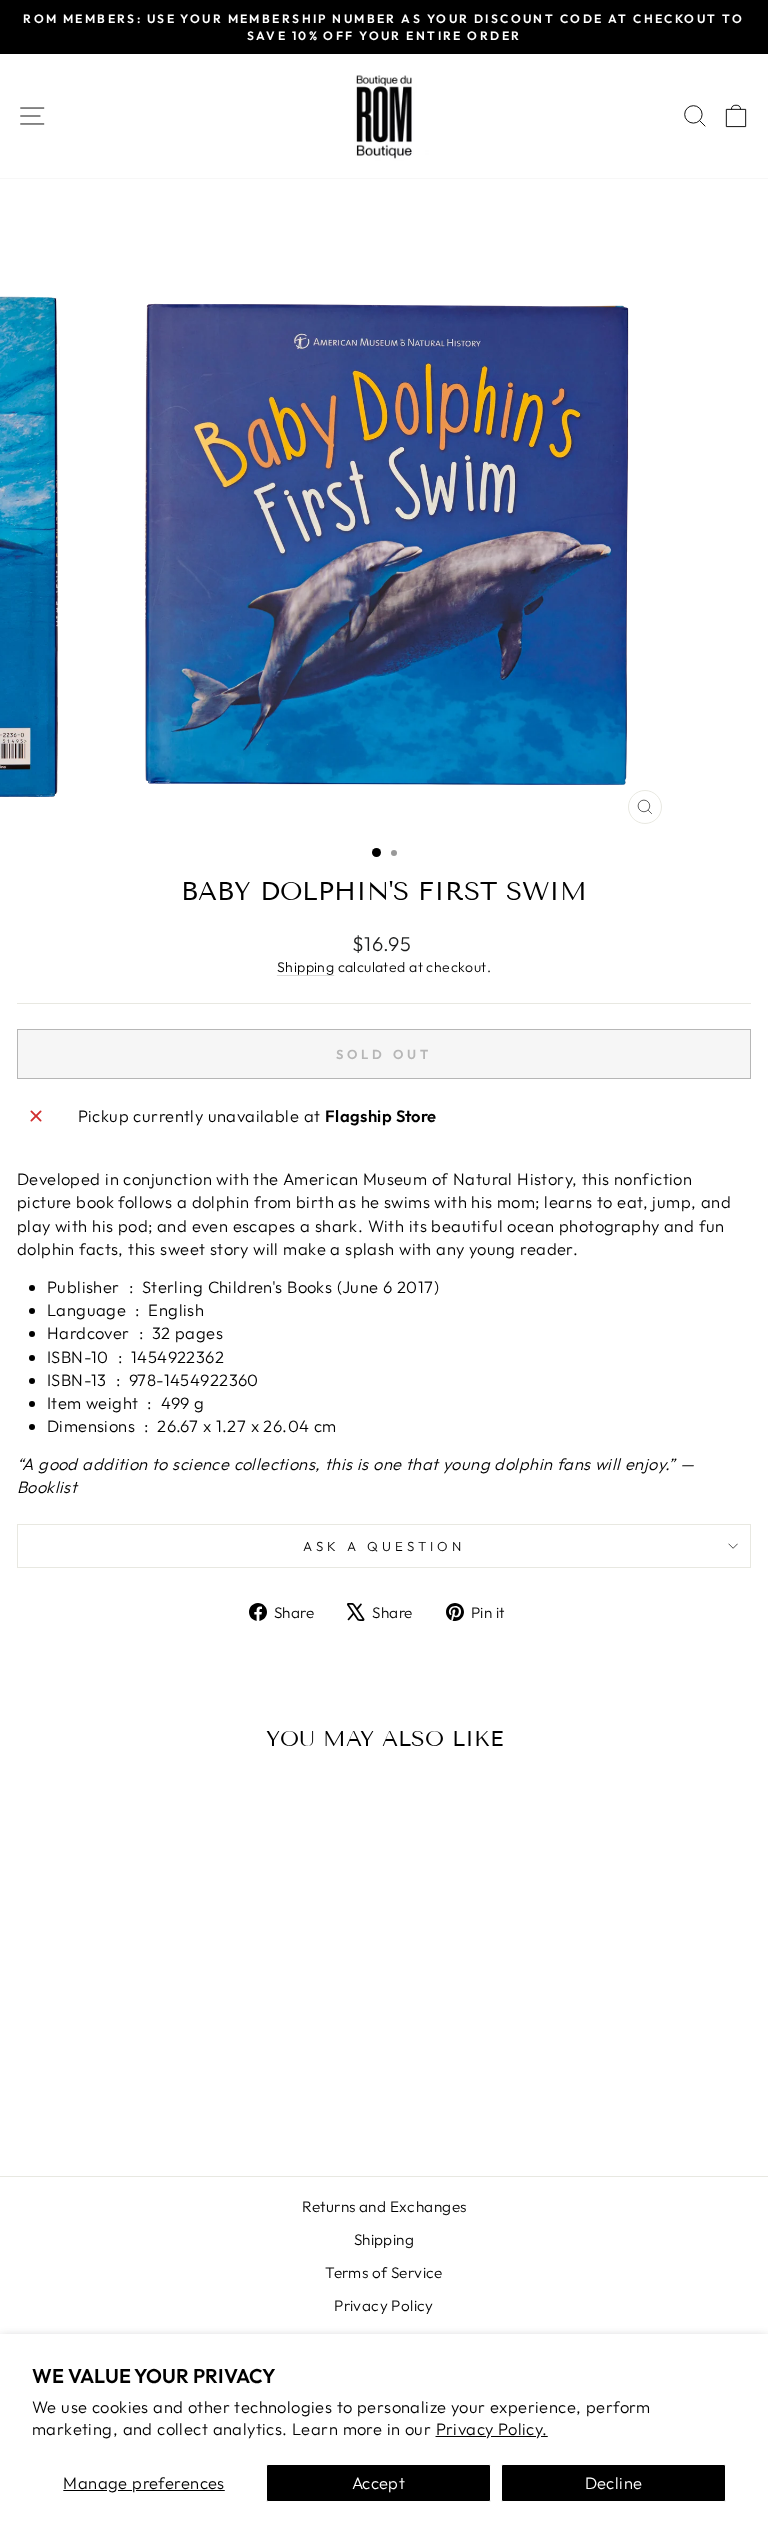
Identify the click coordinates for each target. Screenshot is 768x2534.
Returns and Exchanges (384, 2206)
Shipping (305, 967)
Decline (614, 2482)
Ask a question (384, 1546)
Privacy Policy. (492, 2428)
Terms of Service (384, 2272)
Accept (378, 2482)
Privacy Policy (384, 2305)
